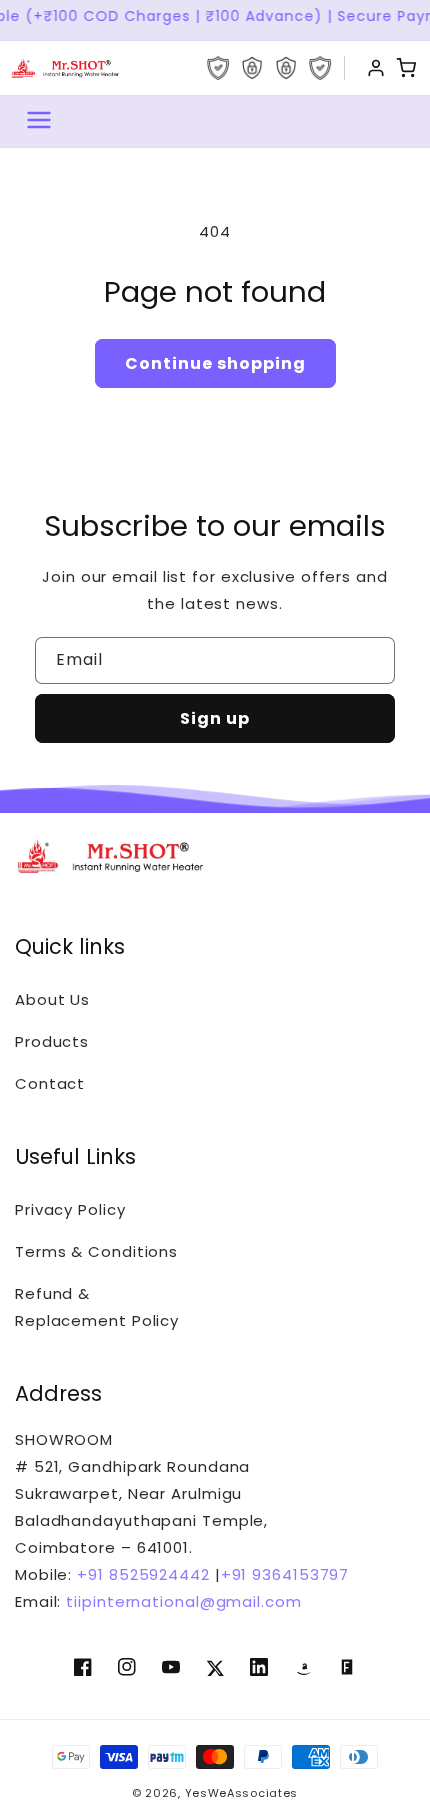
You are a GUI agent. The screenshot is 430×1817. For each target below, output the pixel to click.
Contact (50, 1083)
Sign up (215, 718)
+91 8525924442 (143, 1574)
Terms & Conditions (96, 1251)
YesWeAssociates (242, 1793)
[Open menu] (39, 121)
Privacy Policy (70, 1209)
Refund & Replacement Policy (97, 1307)
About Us (52, 999)
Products (52, 1041)
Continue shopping (215, 363)
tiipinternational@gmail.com (181, 1601)
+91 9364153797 (285, 1574)
